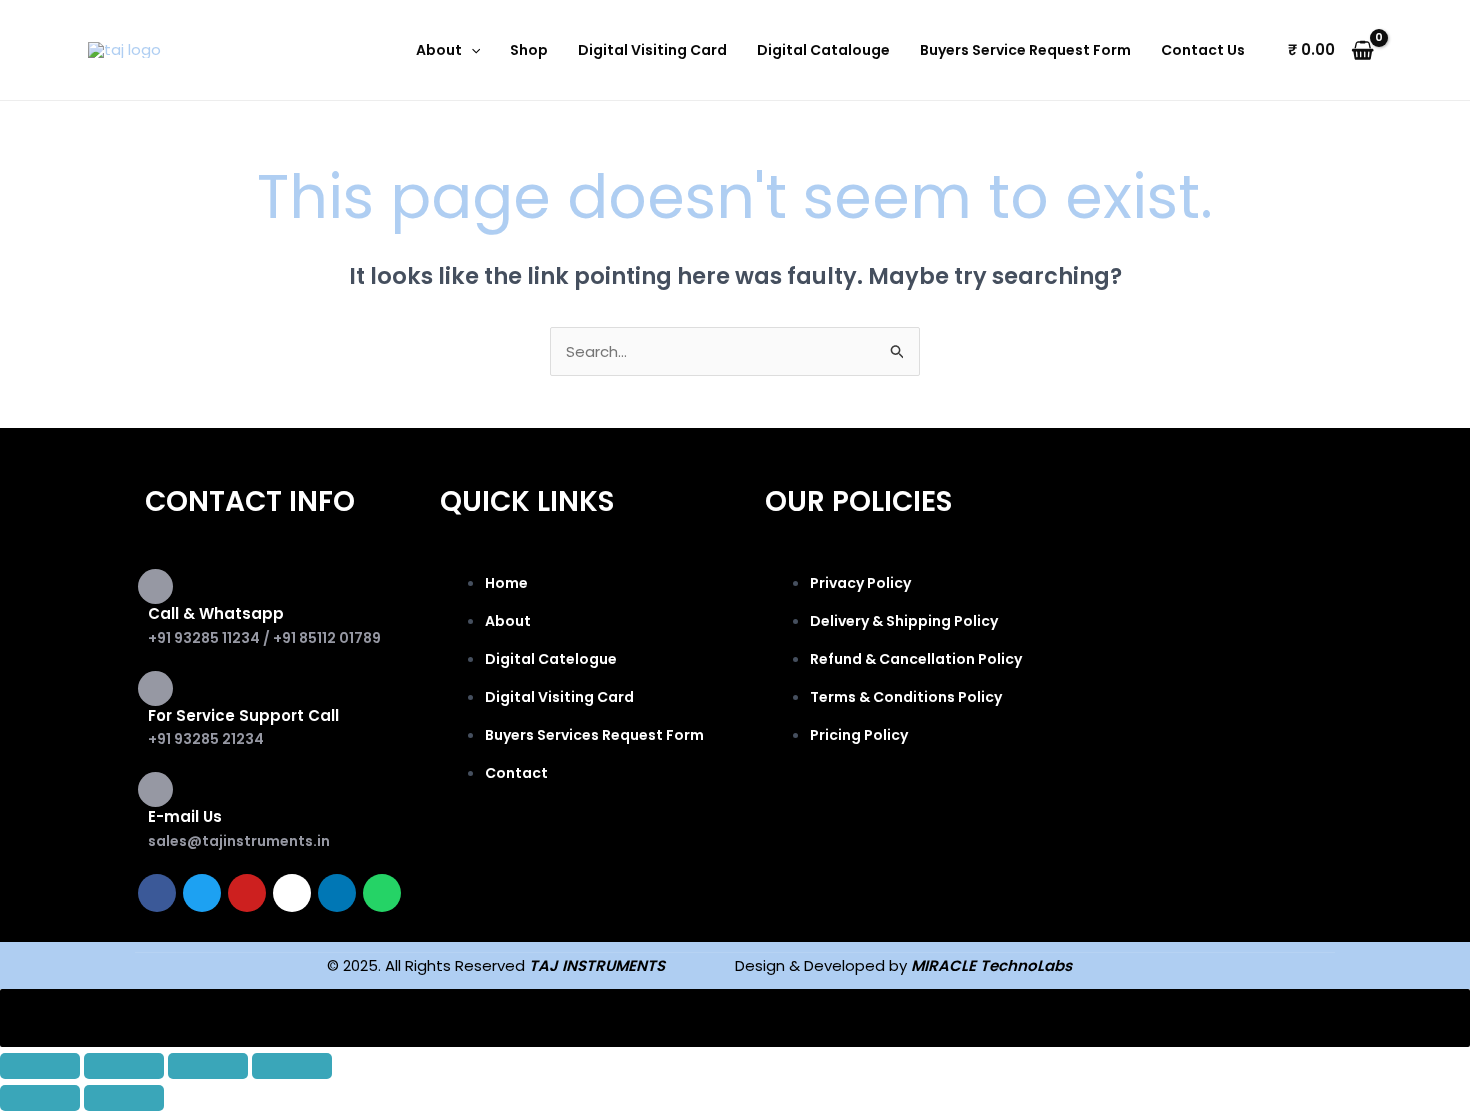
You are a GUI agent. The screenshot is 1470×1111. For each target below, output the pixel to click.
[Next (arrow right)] (124, 1098)
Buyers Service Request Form (1025, 50)
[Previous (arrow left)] (40, 1098)
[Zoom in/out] (40, 1066)
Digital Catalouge (823, 50)
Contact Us (1203, 50)
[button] (471, 50)
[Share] (208, 1066)
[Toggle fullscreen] (124, 1066)
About (439, 50)
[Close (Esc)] (292, 1066)
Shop (529, 50)
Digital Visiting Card (652, 50)
